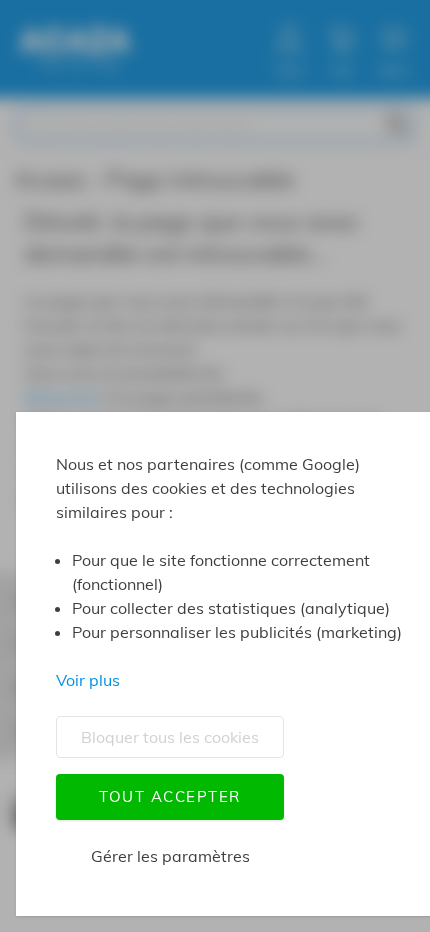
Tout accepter (170, 796)
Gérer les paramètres (170, 856)
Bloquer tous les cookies (170, 737)
